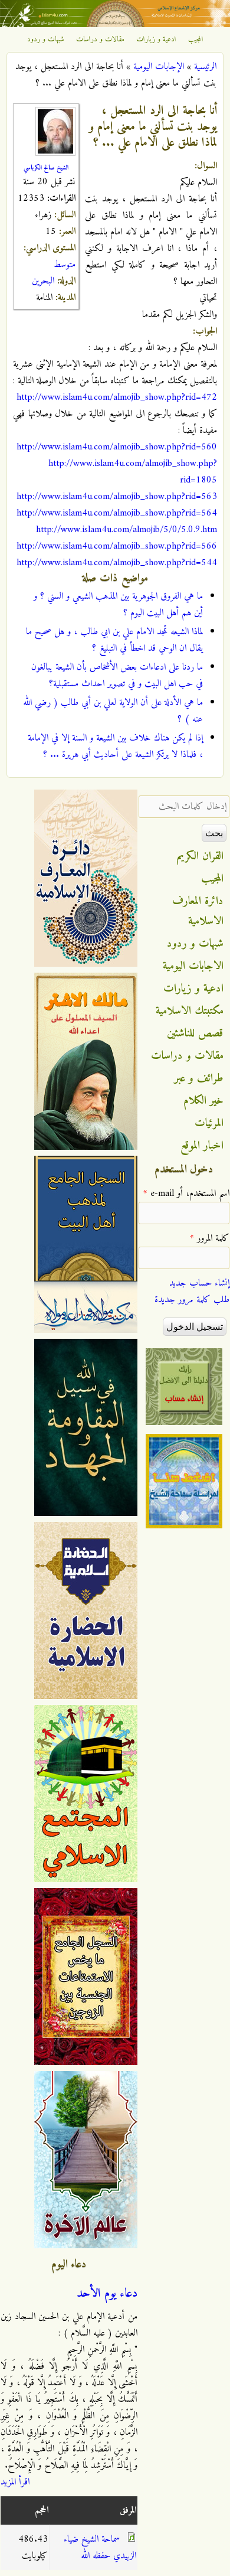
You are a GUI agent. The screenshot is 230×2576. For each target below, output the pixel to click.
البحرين (43, 281)
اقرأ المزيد (15, 2482)
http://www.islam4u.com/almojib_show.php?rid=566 (117, 546)
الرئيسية (205, 67)
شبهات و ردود (46, 40)
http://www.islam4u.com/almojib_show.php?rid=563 (117, 497)
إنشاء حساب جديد (199, 1283)
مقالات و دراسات (100, 40)
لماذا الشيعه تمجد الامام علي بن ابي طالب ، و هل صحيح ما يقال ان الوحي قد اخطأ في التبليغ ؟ (114, 640)
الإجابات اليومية (159, 67)
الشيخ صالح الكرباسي (46, 168)
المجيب (196, 40)
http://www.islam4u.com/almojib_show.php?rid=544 (117, 563)
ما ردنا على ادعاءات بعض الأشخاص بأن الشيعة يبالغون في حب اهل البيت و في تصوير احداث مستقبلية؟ (117, 676)
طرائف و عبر (199, 1078)
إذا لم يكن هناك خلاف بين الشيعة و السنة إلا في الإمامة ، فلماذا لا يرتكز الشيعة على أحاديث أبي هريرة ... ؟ (115, 746)
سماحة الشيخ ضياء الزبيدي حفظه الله (100, 2548)
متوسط (65, 265)
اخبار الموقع (202, 1146)
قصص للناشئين (195, 1033)
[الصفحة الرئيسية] (115, 25)
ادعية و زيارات (156, 40)
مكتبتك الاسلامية (190, 1011)
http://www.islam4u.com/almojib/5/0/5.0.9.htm (126, 530)
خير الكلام (203, 1101)
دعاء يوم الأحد (107, 2294)
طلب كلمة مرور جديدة (192, 1300)
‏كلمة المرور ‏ (210, 1238)
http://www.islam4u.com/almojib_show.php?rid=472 (117, 397)
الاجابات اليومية (193, 966)
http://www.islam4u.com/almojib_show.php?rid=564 (117, 513)
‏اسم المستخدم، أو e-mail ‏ (186, 1194)
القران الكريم (200, 856)
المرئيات (209, 1123)
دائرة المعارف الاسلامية (198, 911)
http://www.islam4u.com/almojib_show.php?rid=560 (117, 447)
